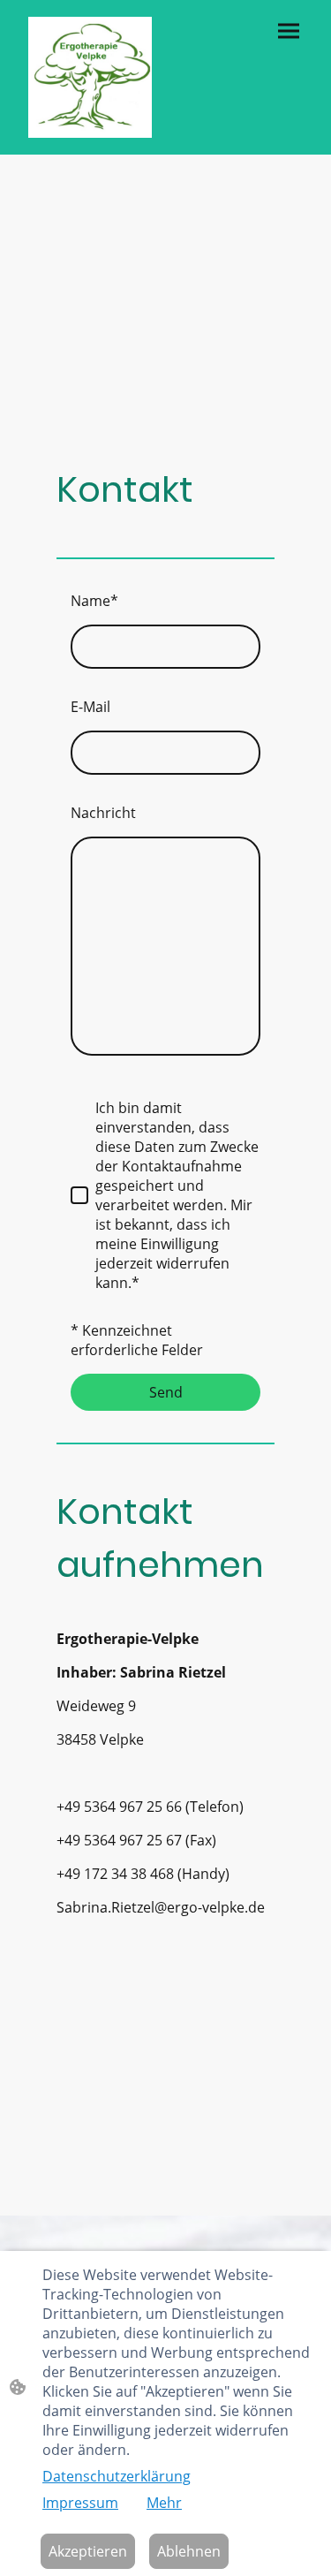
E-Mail (90, 707)
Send (166, 1392)
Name (94, 601)
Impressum (80, 2503)
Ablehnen (189, 2551)
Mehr (164, 2503)
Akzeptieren (88, 2551)
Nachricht (103, 813)
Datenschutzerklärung (117, 2476)
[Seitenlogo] (90, 77)
